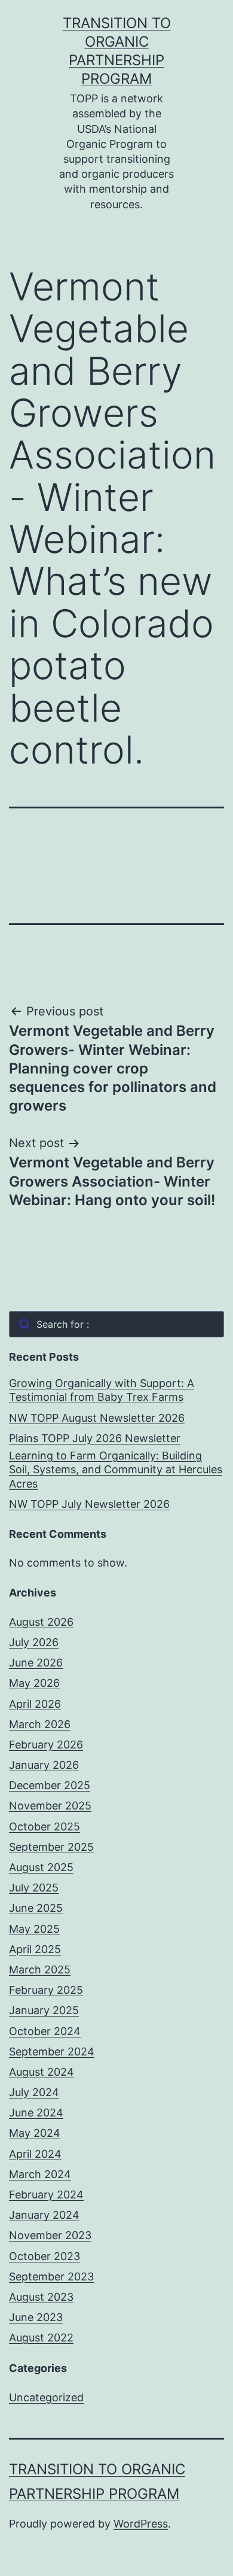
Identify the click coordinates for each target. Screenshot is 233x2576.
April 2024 (35, 2154)
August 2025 (41, 1867)
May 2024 (35, 2133)
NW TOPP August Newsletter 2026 (97, 1418)
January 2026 (44, 1765)
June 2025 (36, 1908)
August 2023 (41, 2297)
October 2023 (45, 2256)
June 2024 (36, 2113)
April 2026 (35, 1704)
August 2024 (42, 2072)
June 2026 (36, 1663)
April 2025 (35, 1949)
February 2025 (46, 1990)
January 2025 (44, 2010)
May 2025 (34, 1929)
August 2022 (41, 2338)
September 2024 (52, 2052)
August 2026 (41, 1622)
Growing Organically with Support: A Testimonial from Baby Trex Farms (102, 1390)
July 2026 (34, 1642)
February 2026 (46, 1745)
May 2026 (34, 1683)
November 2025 (50, 1806)
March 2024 (40, 2174)
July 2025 (34, 1888)
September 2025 (51, 1847)
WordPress (141, 2524)
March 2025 (40, 1970)
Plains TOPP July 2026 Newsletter (95, 1438)
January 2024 (44, 2215)
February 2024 (46, 2195)
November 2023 (50, 2235)
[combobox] (116, 1324)
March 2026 (40, 1724)
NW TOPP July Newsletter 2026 (89, 1504)
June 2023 (36, 2317)
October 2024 (45, 2031)
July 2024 (34, 2092)
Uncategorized (46, 2397)
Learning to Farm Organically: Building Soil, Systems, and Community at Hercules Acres (116, 1470)
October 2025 (45, 1827)
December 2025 (50, 1785)
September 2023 (51, 2277)
